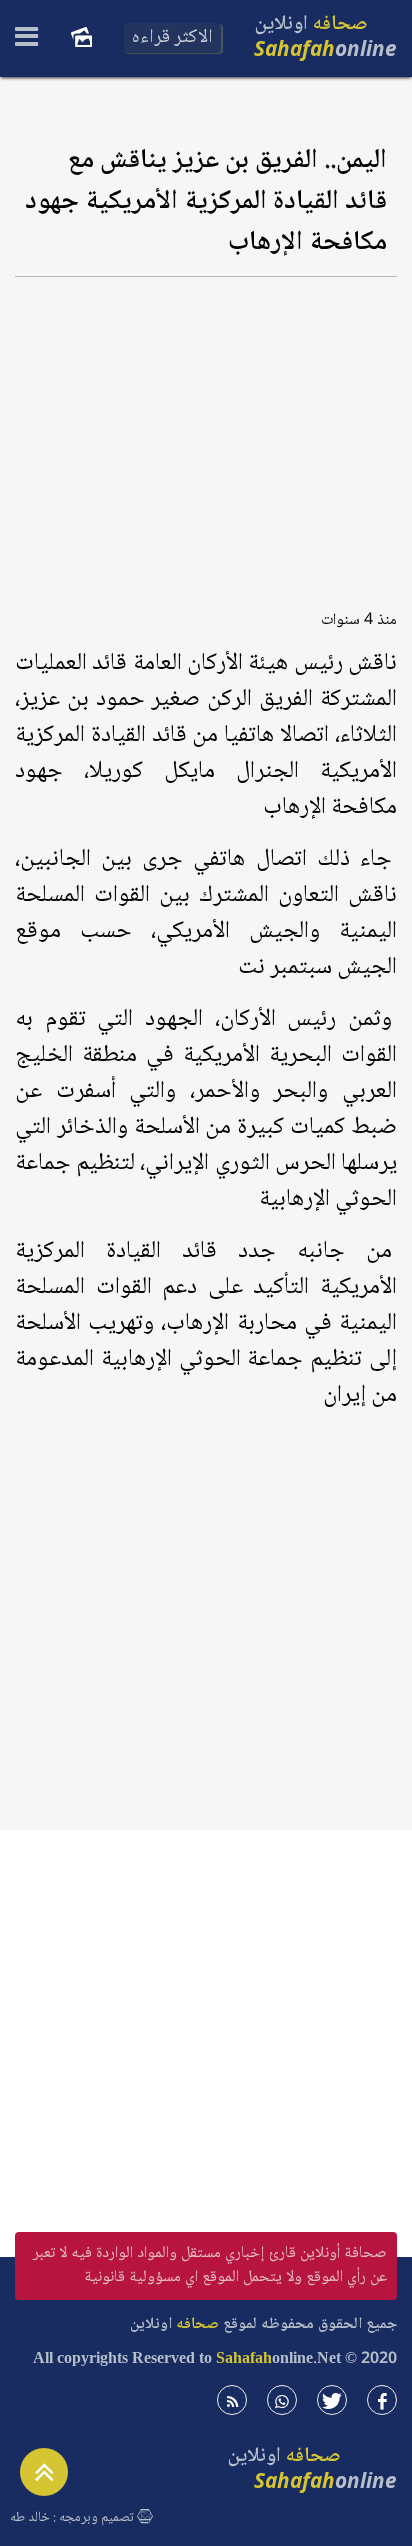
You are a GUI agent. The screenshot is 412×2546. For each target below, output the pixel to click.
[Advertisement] (206, 436)
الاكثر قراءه (172, 38)
